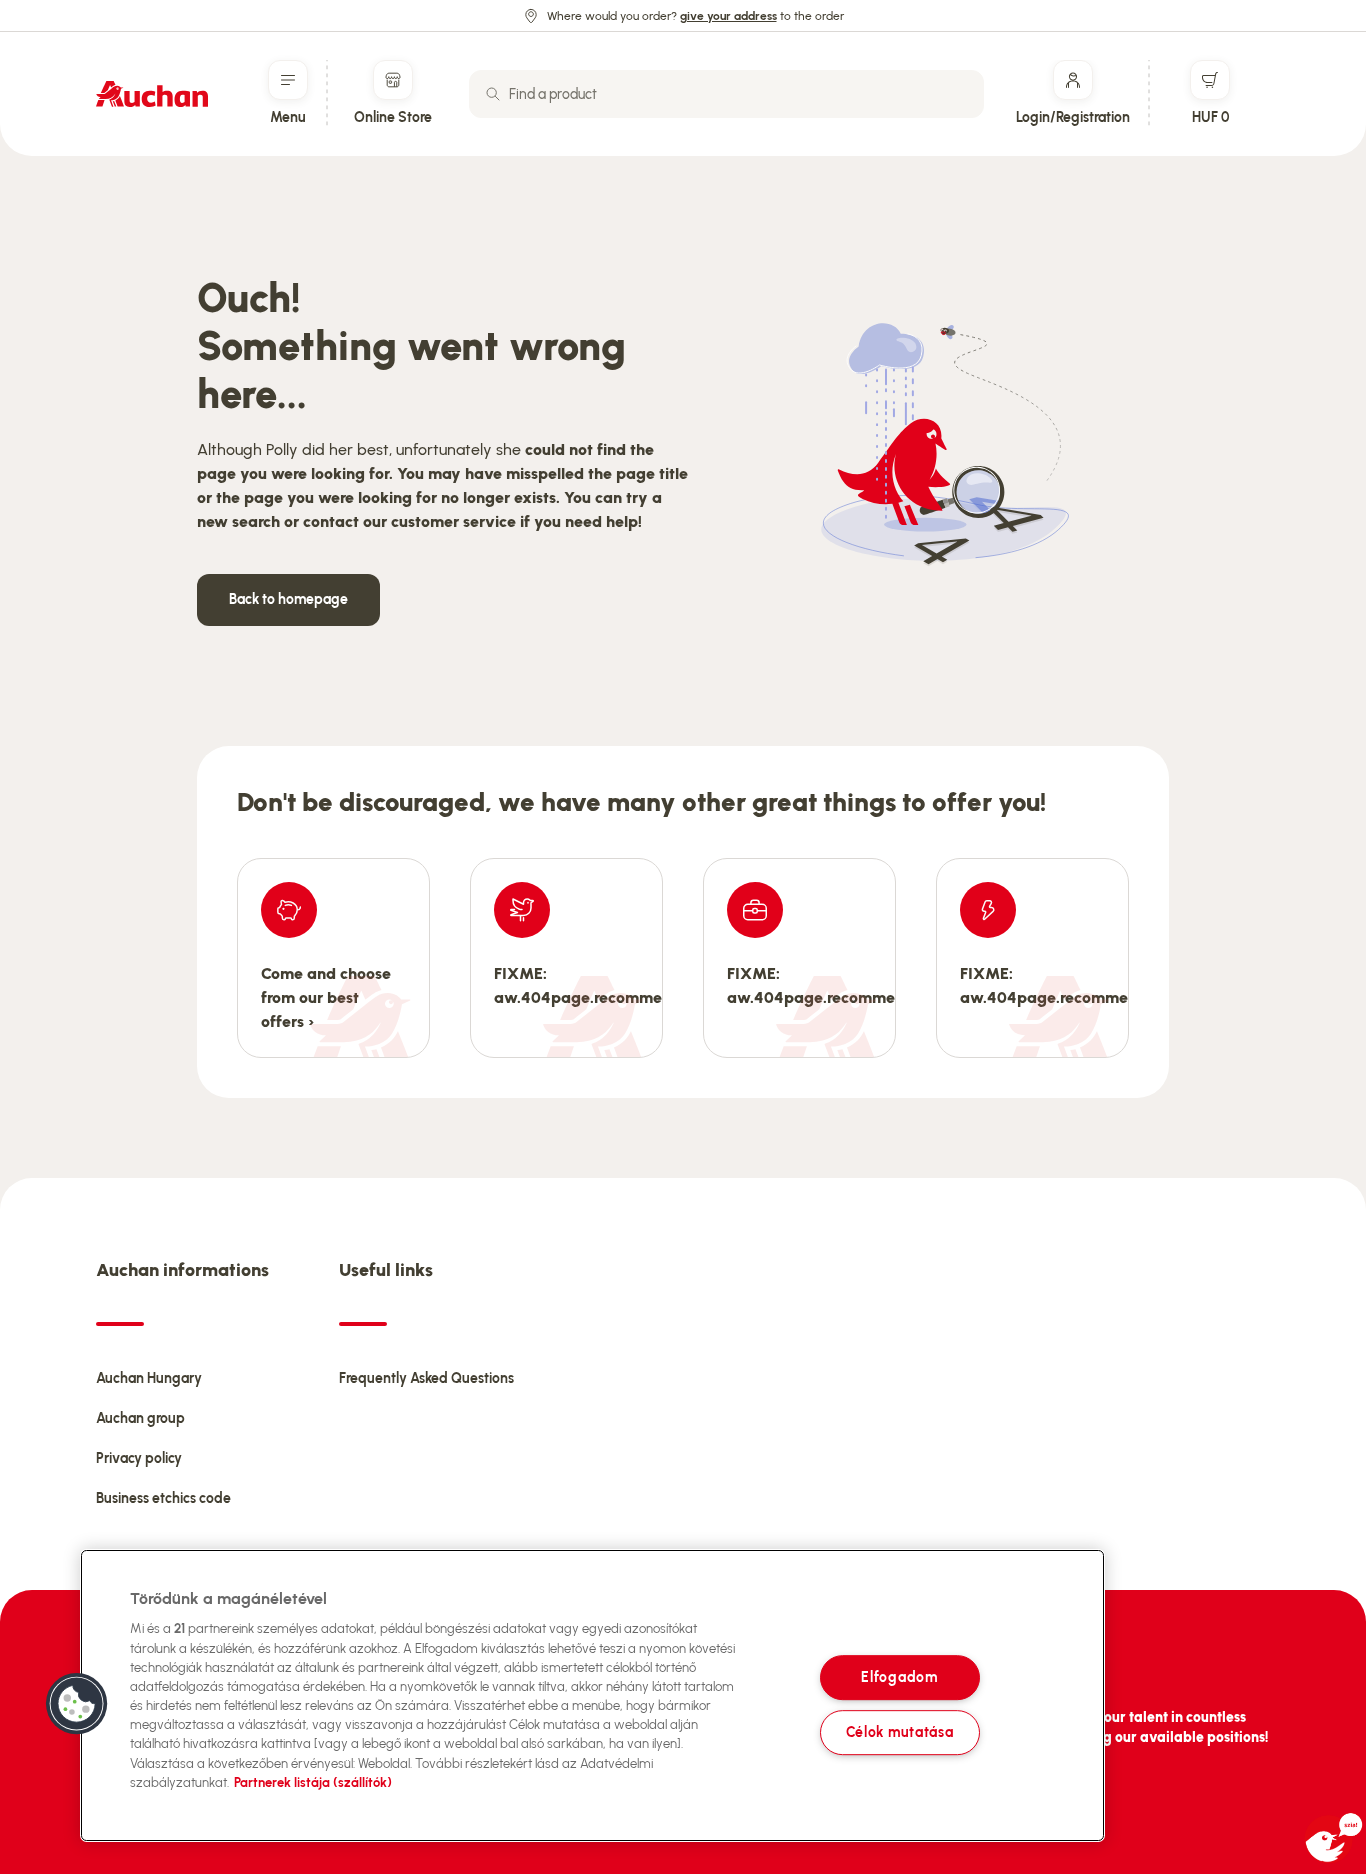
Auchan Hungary (149, 1378)
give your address (728, 16)
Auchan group (140, 1418)
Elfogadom (899, 1677)
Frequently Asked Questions (426, 1378)
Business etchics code (163, 1498)
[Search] (493, 94)
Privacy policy (139, 1458)
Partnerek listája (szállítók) (313, 1782)
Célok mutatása (900, 1732)
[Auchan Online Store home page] (152, 94)
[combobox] (726, 94)
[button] (77, 1704)
